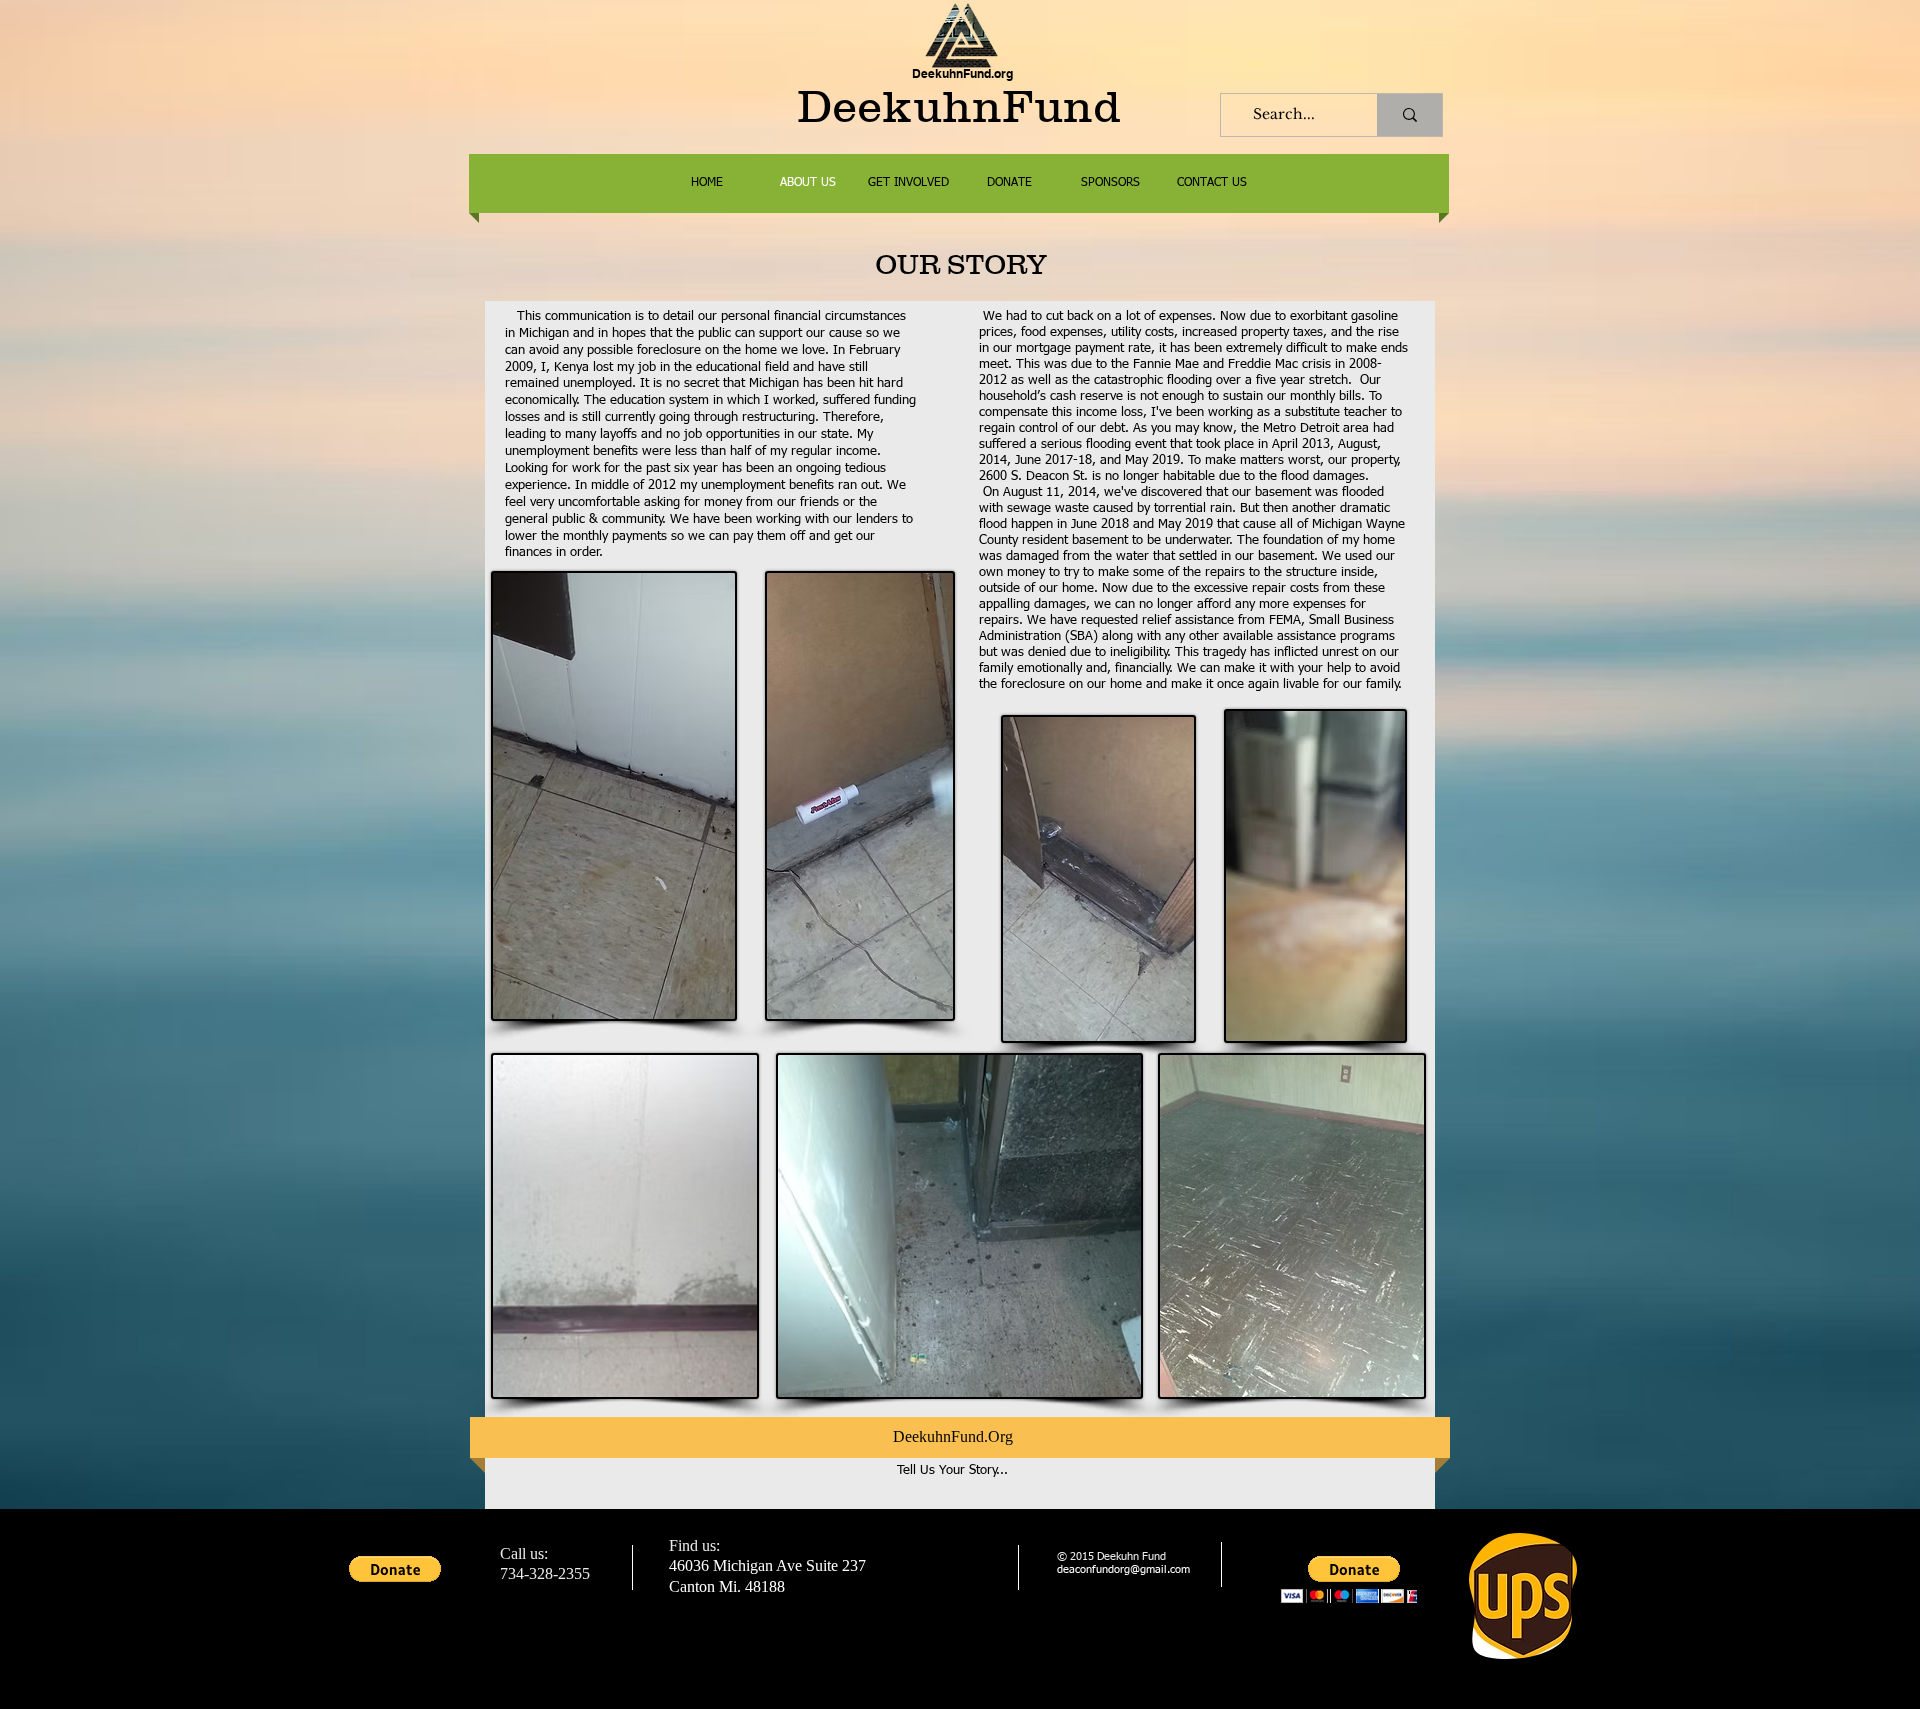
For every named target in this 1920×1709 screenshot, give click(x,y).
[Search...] (1409, 115)
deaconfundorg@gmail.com (1123, 1569)
